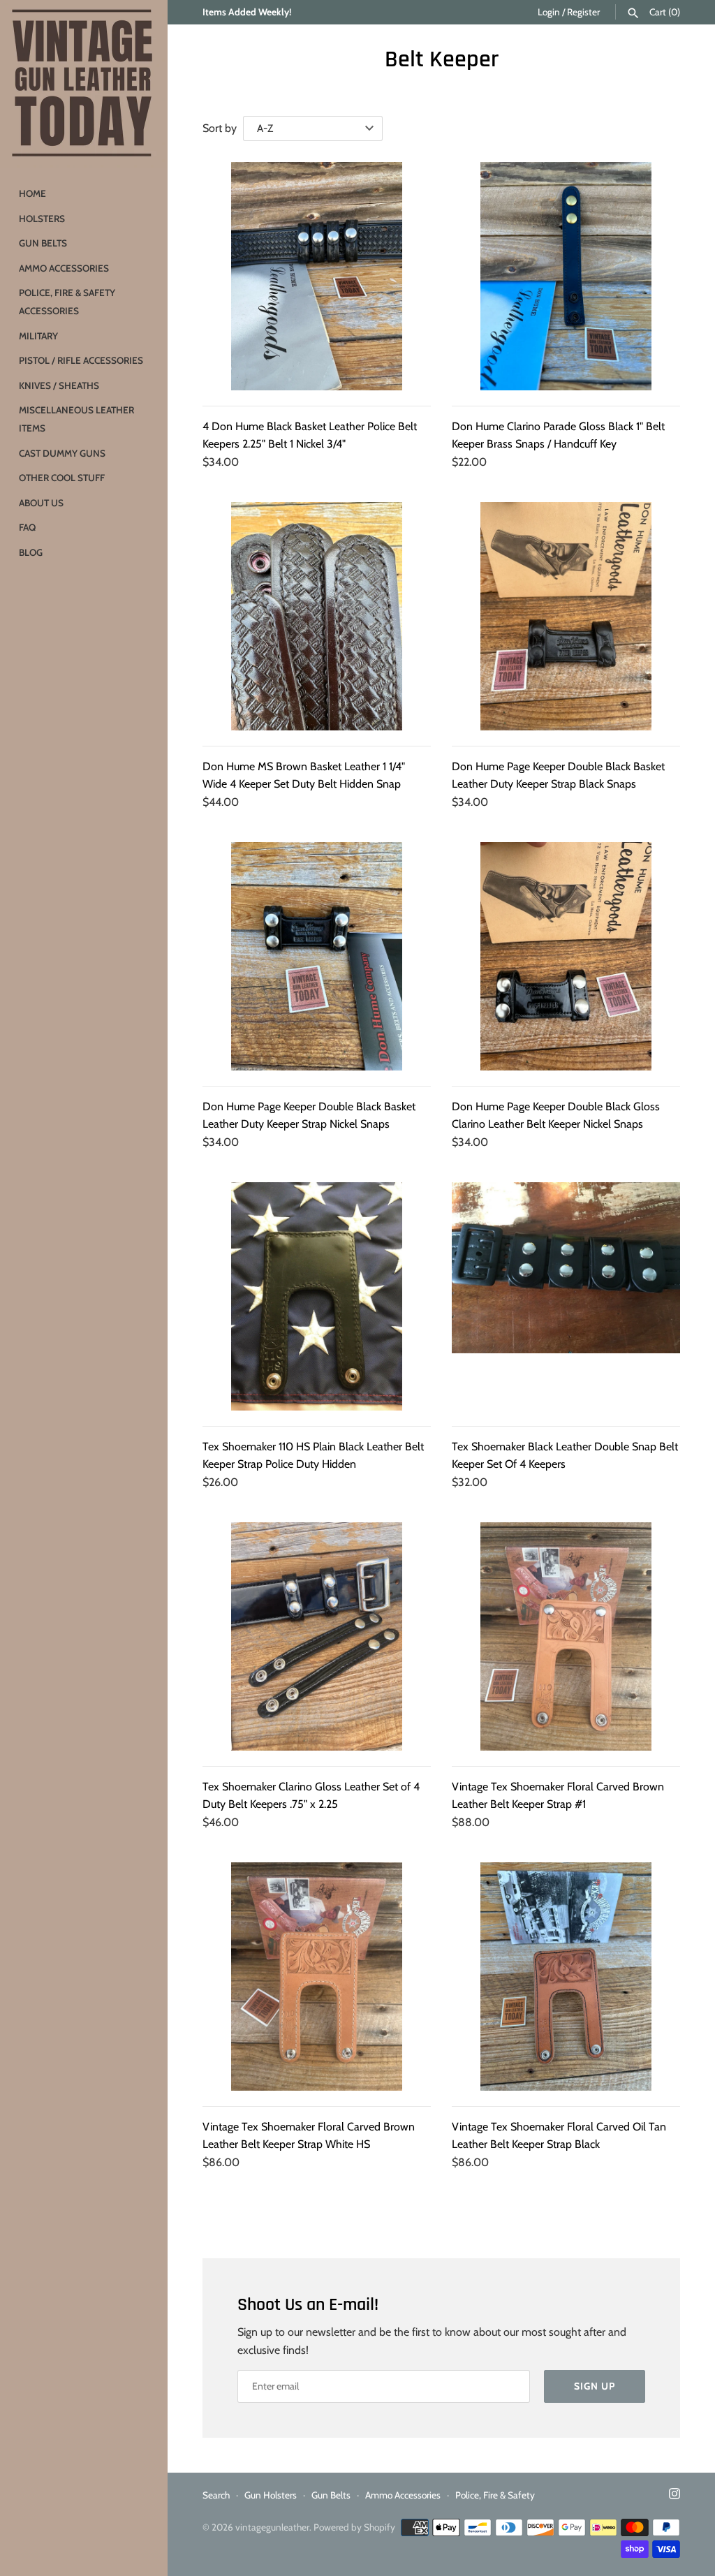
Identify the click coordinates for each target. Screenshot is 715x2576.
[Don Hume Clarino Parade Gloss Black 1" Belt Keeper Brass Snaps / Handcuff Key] (566, 276)
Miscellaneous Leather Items (76, 419)
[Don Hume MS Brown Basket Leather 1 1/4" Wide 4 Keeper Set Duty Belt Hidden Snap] (317, 616)
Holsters (42, 219)
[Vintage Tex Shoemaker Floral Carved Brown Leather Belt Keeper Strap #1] (566, 1636)
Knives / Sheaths (59, 385)
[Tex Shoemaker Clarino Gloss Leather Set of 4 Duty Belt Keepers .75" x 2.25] (317, 1636)
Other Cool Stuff (62, 478)
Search (216, 2495)
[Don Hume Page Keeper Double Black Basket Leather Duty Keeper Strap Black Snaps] (566, 616)
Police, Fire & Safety (495, 2495)
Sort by (220, 128)
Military (38, 336)
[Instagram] (675, 2496)
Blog (31, 552)
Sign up (595, 2386)
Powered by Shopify (354, 2527)
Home (32, 193)
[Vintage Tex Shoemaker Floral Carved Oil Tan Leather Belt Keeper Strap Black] (566, 1977)
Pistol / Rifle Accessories (81, 360)
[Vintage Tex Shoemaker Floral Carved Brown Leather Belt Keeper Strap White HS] (317, 1977)
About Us (41, 503)
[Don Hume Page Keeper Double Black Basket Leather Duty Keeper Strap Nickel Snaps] (317, 956)
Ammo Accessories (64, 268)
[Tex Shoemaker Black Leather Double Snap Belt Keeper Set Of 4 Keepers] (566, 1296)
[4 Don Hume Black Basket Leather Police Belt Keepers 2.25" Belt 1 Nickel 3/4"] (317, 276)
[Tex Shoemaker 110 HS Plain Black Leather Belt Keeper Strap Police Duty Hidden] (317, 1296)
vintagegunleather (272, 2527)
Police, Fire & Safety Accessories (67, 302)
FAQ (27, 527)
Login (549, 12)
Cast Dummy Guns (62, 453)
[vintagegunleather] (84, 84)
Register (583, 12)
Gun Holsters (271, 2495)
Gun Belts (43, 243)
